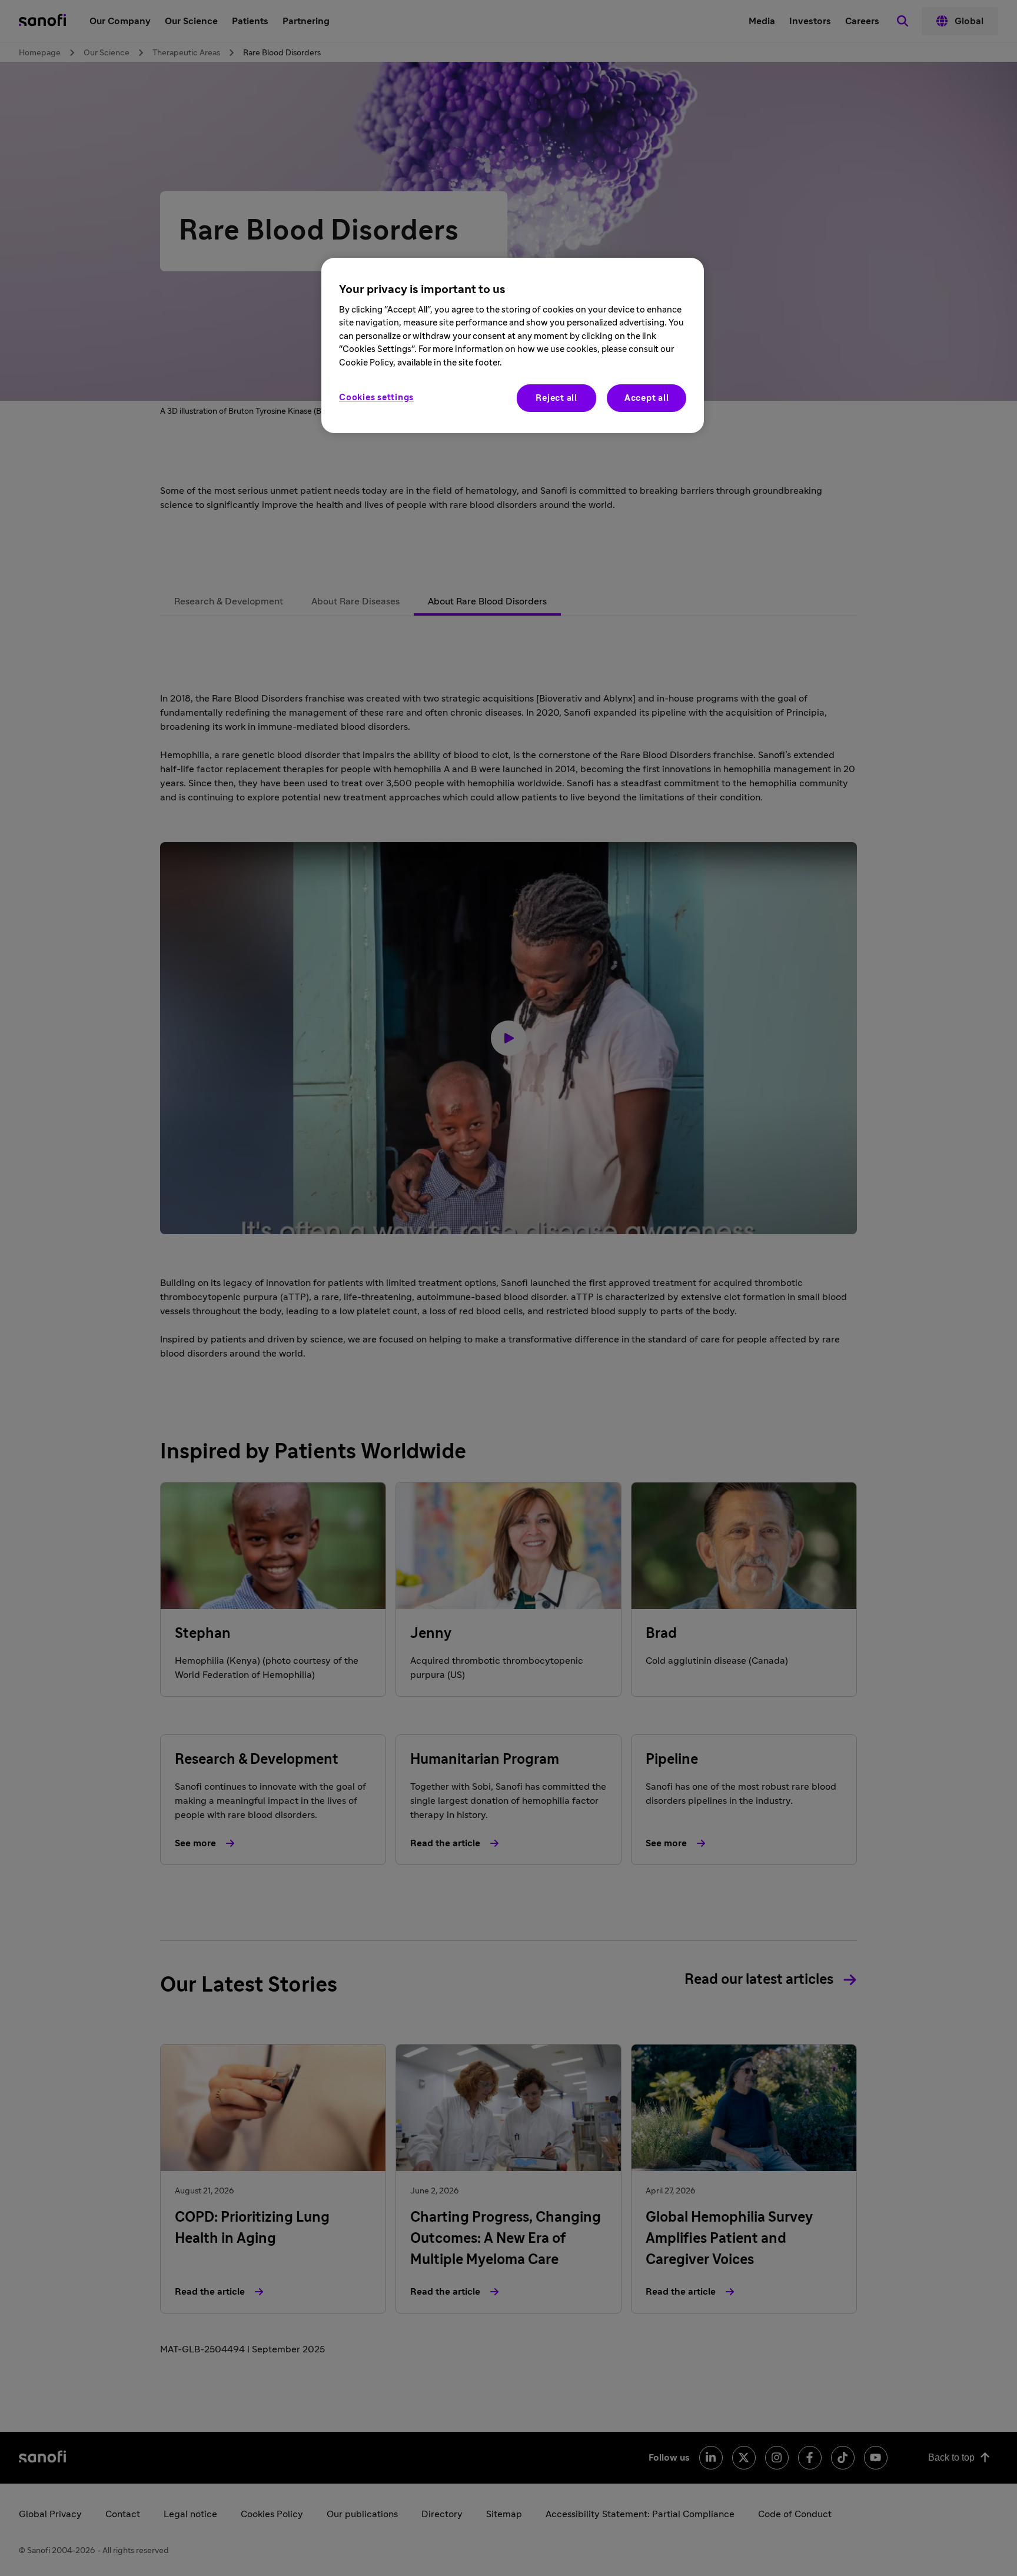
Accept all (647, 398)
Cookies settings (376, 398)
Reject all (556, 398)
